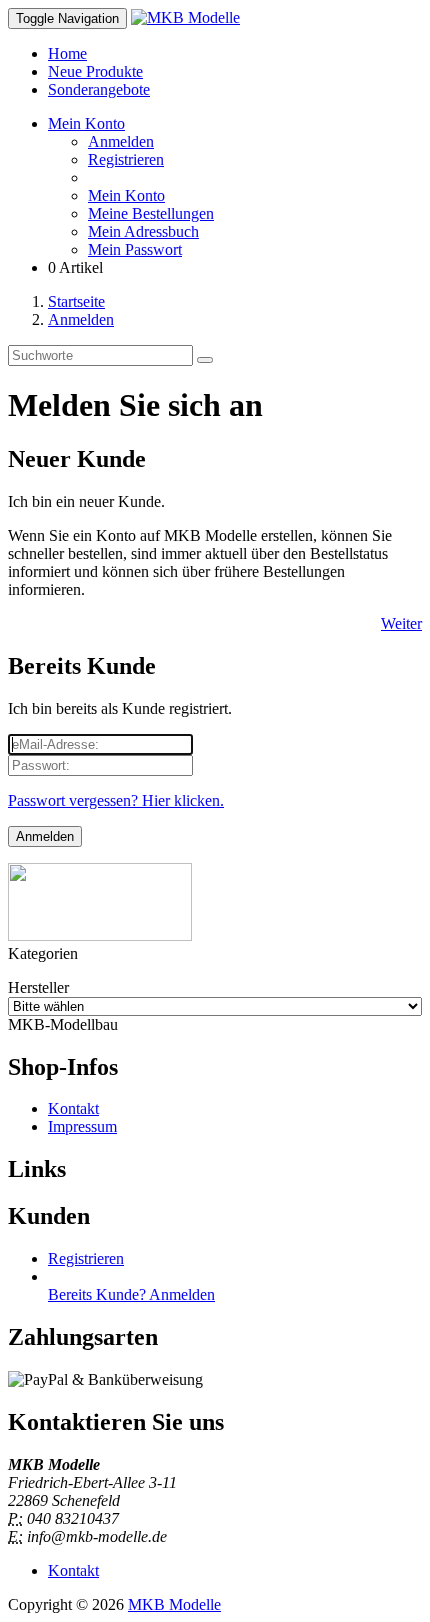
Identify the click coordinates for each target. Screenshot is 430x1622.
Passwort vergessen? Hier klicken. (116, 800)
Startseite (76, 301)
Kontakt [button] (73, 1570)
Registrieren (126, 159)
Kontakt (73, 1108)
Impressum (82, 1126)
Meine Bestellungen (151, 213)
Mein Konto (126, 195)
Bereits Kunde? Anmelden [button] (131, 1294)
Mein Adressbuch (143, 231)
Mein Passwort (135, 249)
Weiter (401, 623)
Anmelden (121, 141)
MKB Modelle (174, 1604)
